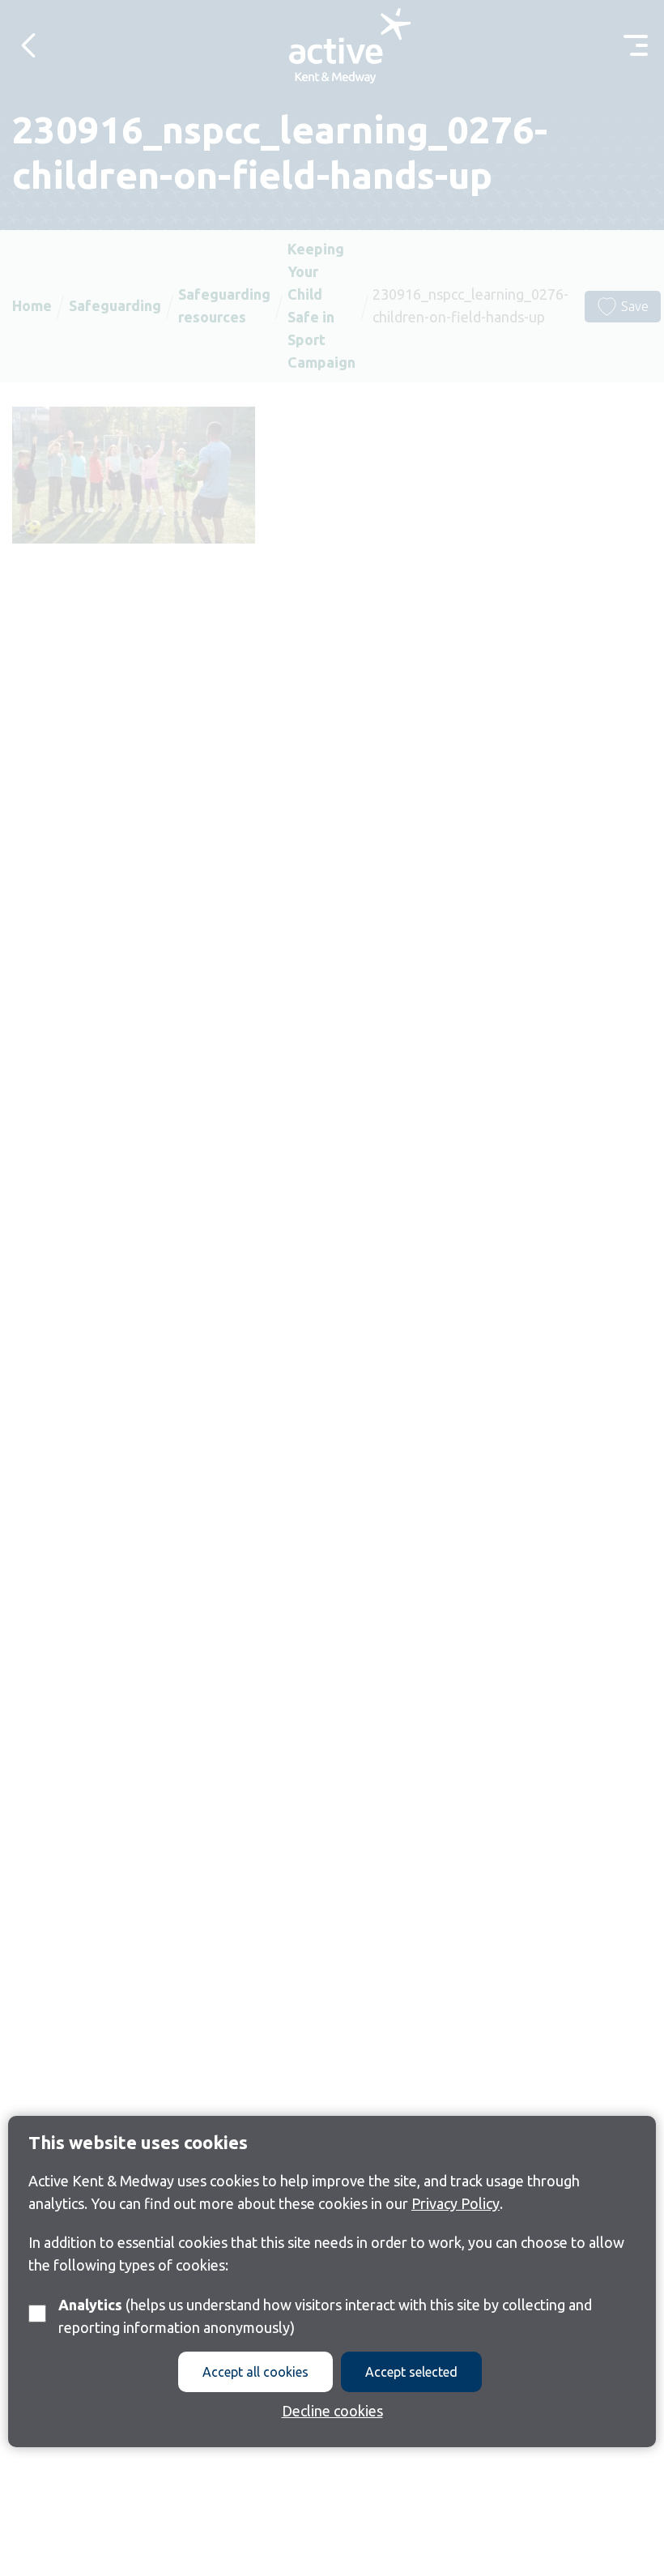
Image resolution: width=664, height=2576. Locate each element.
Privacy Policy (455, 2203)
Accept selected (411, 2372)
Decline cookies (332, 2411)
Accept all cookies (255, 2372)
